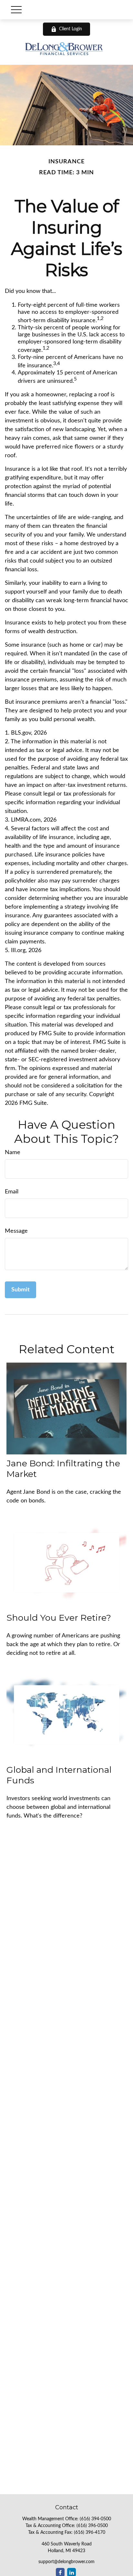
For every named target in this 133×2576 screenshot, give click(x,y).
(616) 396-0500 (92, 2526)
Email (12, 1192)
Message (16, 1231)
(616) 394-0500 (95, 2519)
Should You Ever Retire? (59, 1618)
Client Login (71, 29)
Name (13, 1153)
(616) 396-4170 (90, 2533)
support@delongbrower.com (66, 2562)
